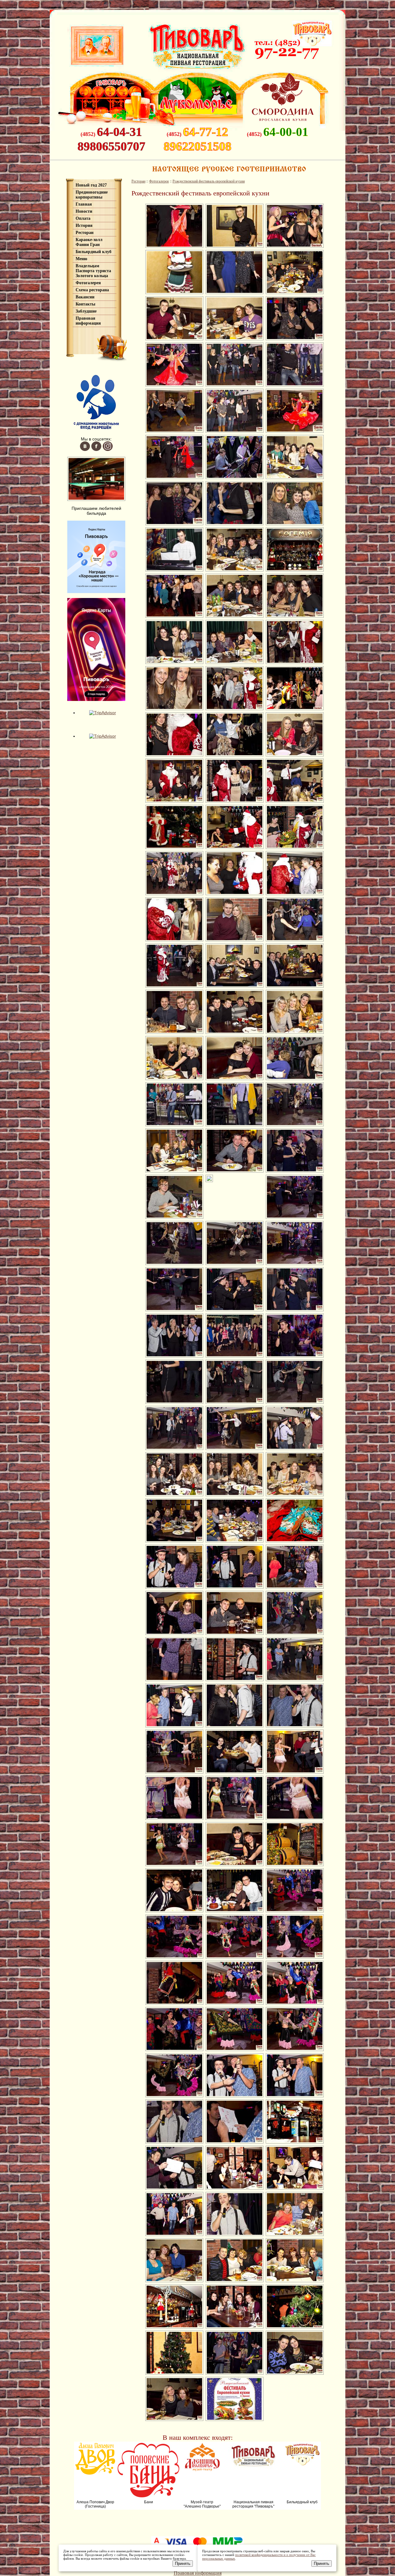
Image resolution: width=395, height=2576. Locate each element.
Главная (84, 204)
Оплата (83, 218)
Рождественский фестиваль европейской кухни (209, 181)
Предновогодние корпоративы (92, 195)
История (84, 225)
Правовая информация (88, 321)
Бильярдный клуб (94, 252)
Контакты (85, 304)
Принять (183, 2564)
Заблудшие (86, 311)
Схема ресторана (92, 290)
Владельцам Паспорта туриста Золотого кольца (93, 271)
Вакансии (85, 297)
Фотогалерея (88, 283)
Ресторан (85, 233)
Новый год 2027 (91, 185)
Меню (81, 259)
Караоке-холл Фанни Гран (89, 242)
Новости (84, 211)
